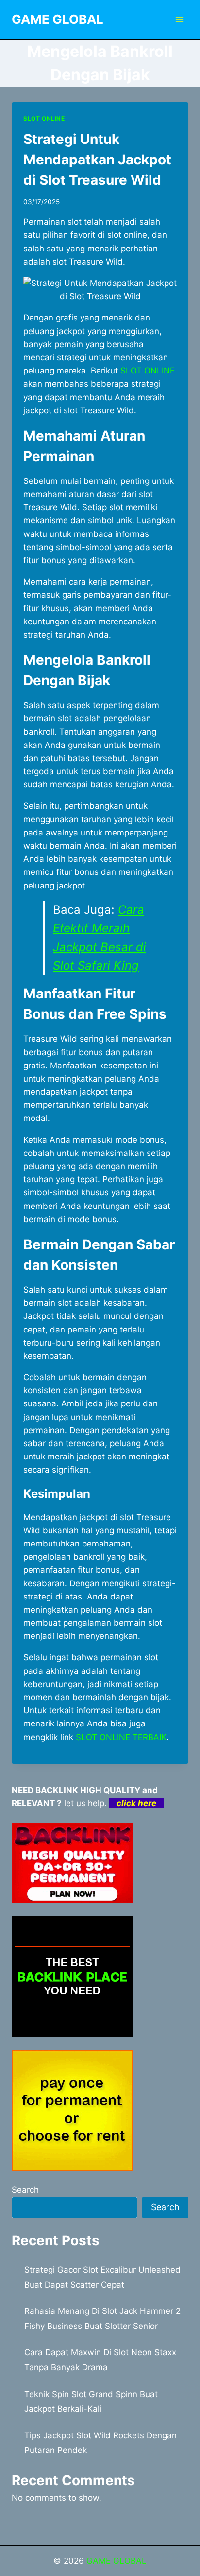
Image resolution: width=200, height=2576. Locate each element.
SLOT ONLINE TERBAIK (121, 1737)
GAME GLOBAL (117, 2561)
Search (25, 2190)
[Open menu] (179, 19)
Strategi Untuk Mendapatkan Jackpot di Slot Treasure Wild (97, 160)
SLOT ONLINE (44, 118)
